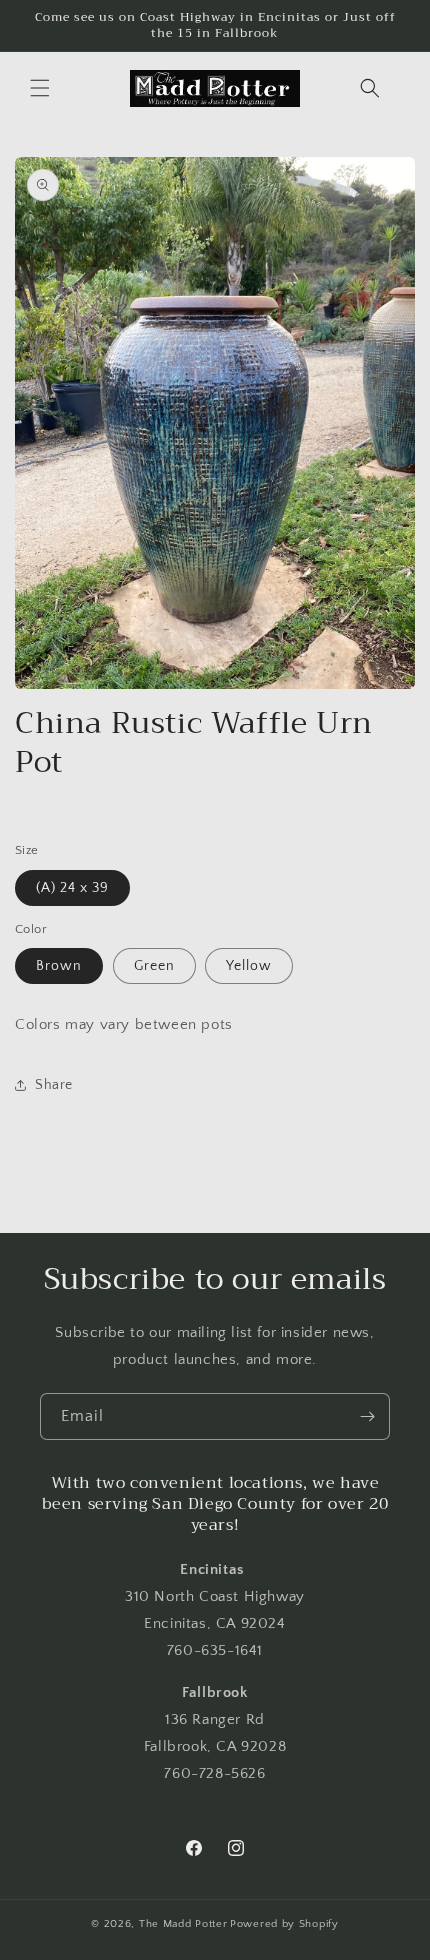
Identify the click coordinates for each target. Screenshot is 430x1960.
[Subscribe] (367, 1416)
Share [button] (54, 1085)
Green (154, 966)
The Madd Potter (183, 1924)
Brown (59, 966)
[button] (40, 88)
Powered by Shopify (284, 1924)
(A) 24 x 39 (72, 888)
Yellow (249, 966)
